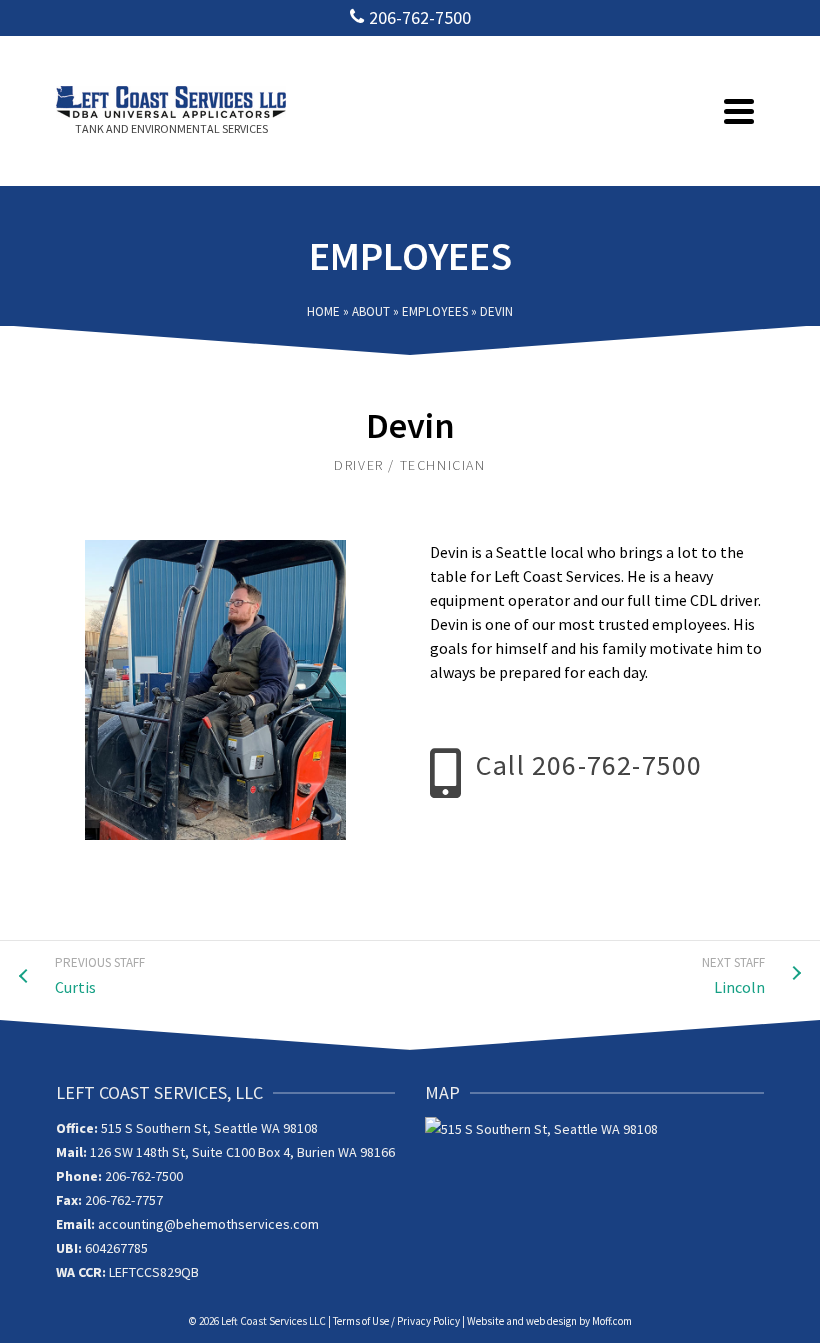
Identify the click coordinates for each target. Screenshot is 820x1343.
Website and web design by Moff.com (549, 1321)
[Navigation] (739, 111)
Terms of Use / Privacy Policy (396, 1321)
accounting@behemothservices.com (208, 1224)
